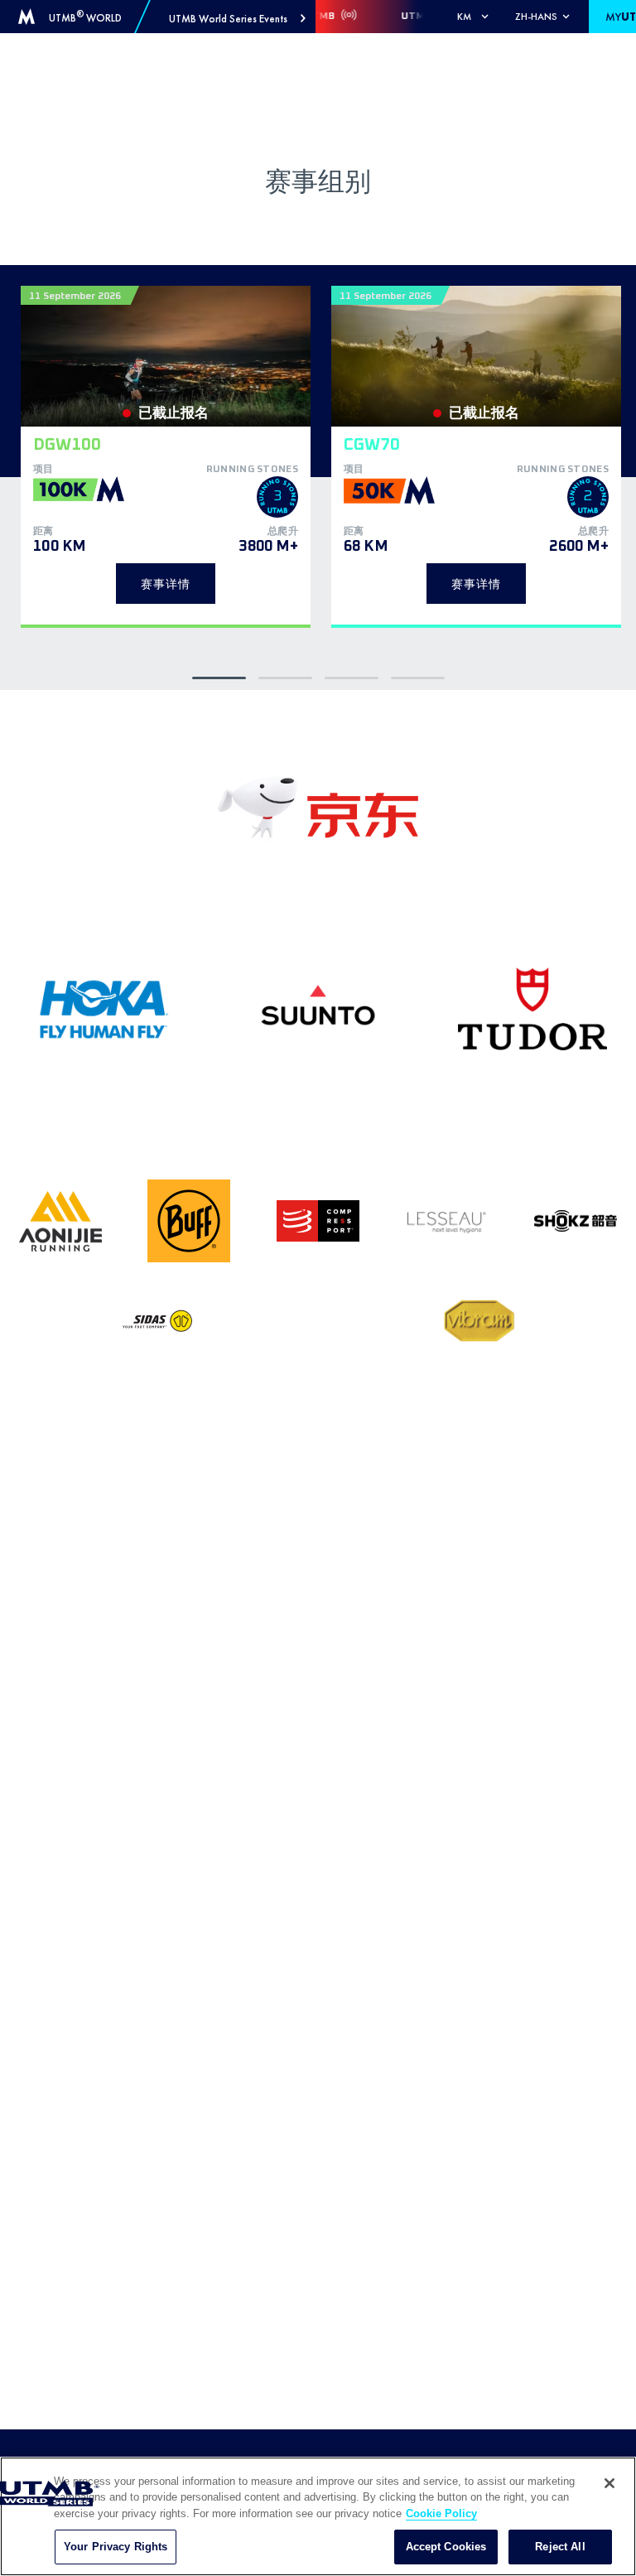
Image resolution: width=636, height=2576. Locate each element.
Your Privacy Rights (116, 2547)
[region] (318, 2516)
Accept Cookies (446, 2547)
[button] (237, 19)
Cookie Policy (441, 2513)
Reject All (560, 2547)
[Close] (609, 2483)
